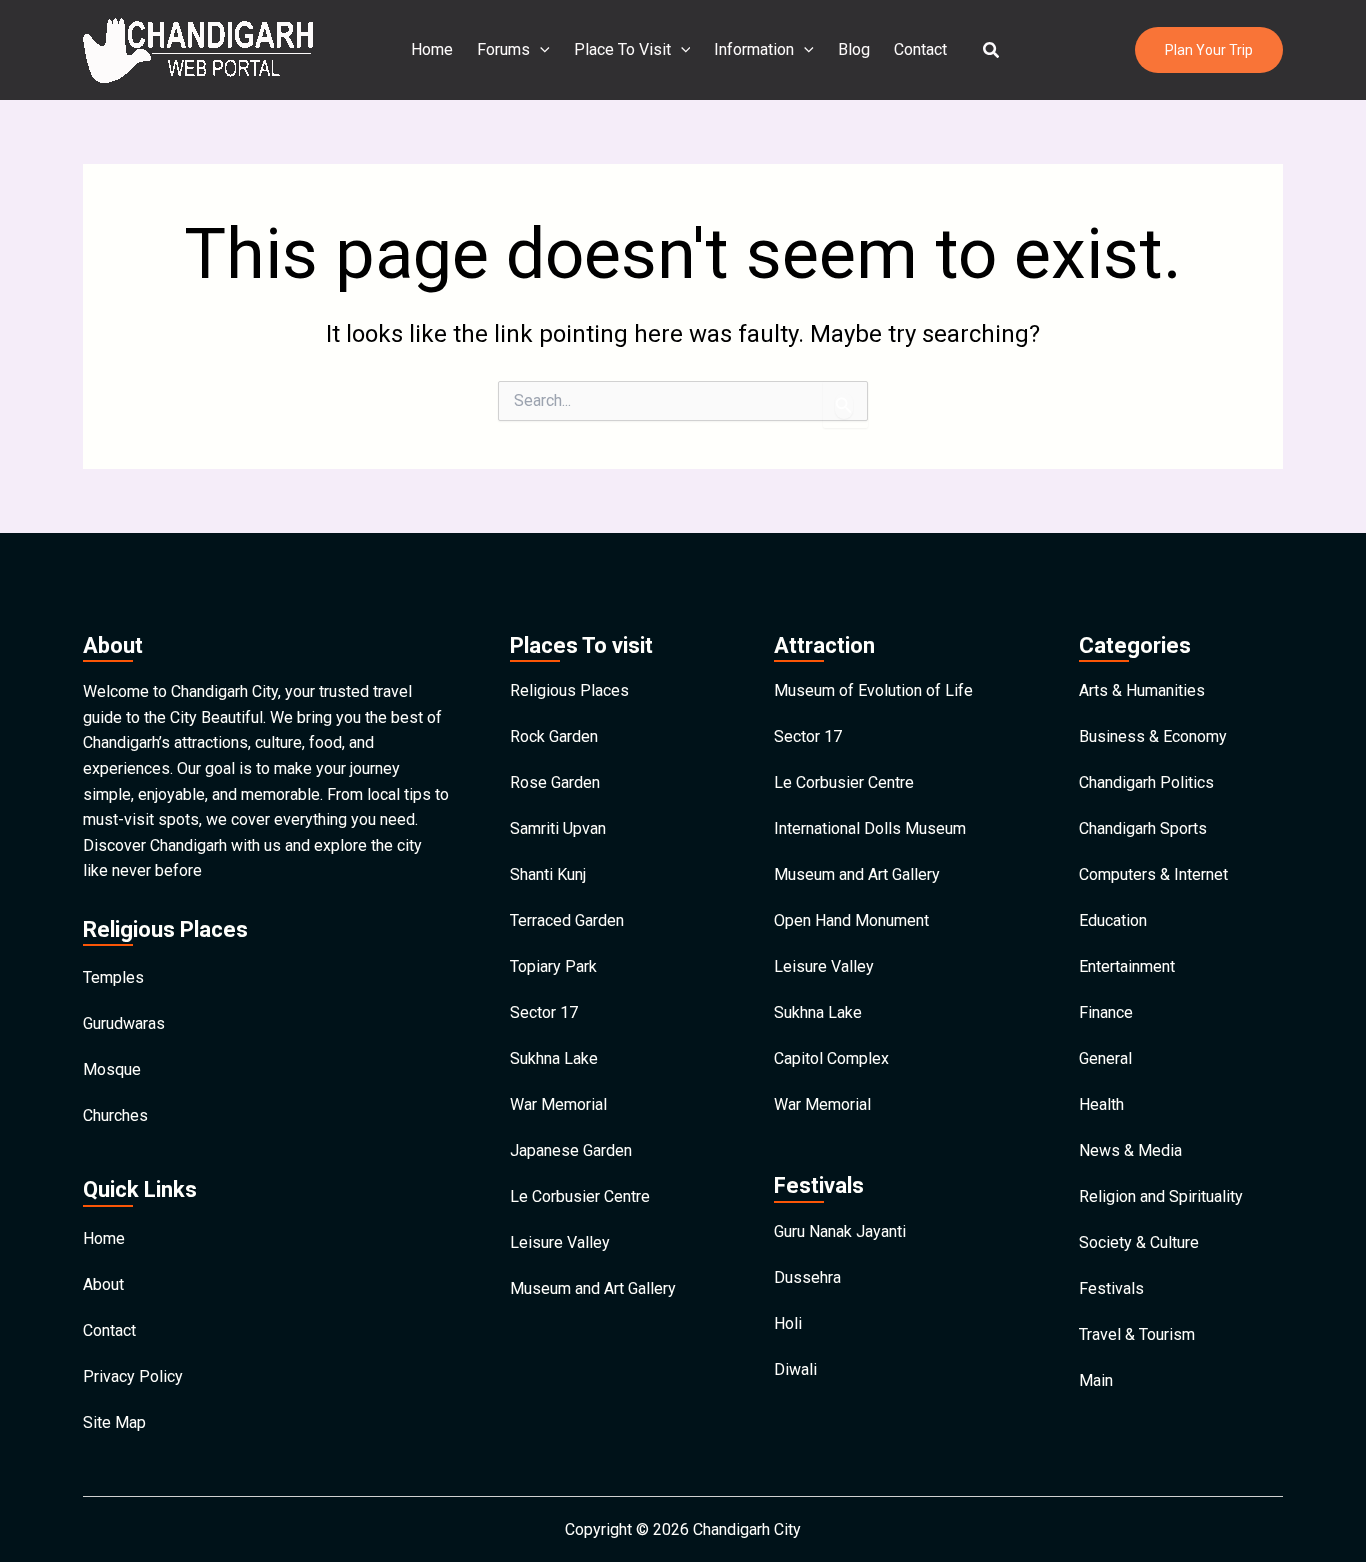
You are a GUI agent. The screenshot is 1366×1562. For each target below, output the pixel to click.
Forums (503, 49)
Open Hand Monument (851, 920)
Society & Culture (1139, 1242)
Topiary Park (553, 966)
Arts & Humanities (1142, 690)
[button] (992, 50)
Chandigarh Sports (1143, 828)
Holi (788, 1323)
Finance (1106, 1012)
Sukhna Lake (554, 1058)
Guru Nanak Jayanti (840, 1231)
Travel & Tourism (1137, 1334)
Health (1101, 1104)
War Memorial (558, 1104)
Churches (115, 1115)
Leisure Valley (560, 1242)
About (103, 1284)
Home (432, 49)
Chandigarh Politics (1146, 782)
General (1105, 1058)
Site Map (114, 1422)
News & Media (1130, 1150)
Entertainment (1127, 966)
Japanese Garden (571, 1150)
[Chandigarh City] (198, 48)
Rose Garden (555, 782)
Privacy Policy (133, 1376)
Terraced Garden (567, 920)
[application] (540, 50)
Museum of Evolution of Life (873, 690)
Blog (854, 49)
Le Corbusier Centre (580, 1196)
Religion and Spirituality (1161, 1196)
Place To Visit (622, 49)
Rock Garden (554, 736)
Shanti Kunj (548, 874)
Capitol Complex (831, 1058)
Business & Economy (1153, 736)
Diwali (795, 1369)
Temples (113, 977)
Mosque (112, 1069)
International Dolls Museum (870, 828)
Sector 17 (544, 1012)
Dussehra (807, 1277)
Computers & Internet (1153, 874)
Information (754, 49)
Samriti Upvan (558, 828)
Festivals (1111, 1288)
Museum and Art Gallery (593, 1288)
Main (1096, 1380)
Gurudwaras (124, 1023)
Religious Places (569, 690)
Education (1113, 920)
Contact (920, 49)
